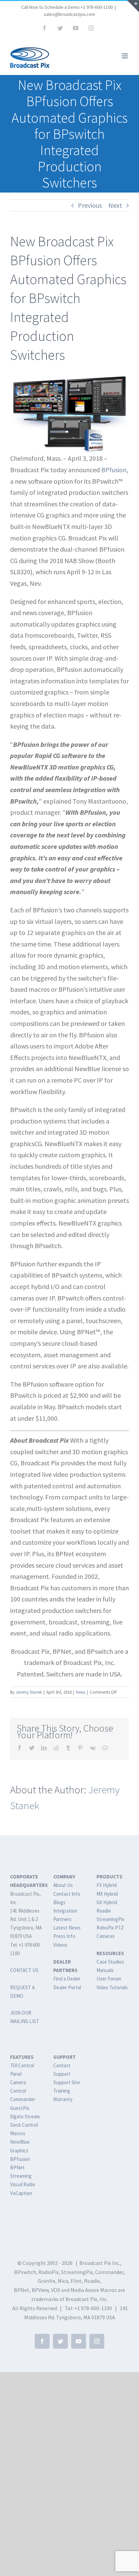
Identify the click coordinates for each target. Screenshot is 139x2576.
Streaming (21, 2176)
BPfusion (114, 470)
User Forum (109, 1979)
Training (62, 2091)
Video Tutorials (112, 1987)
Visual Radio (23, 2184)
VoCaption (21, 2193)
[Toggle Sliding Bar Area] (133, 6)
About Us (63, 1885)
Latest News (67, 1928)
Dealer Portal (67, 1987)
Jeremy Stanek (29, 1692)
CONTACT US (24, 1970)
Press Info (64, 1936)
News (81, 1692)
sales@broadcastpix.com (69, 14)
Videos (60, 1945)
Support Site (67, 2082)
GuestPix (20, 2108)
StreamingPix (110, 1919)
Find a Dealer (67, 1979)
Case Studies (110, 1962)
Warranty (63, 2099)
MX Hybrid (107, 1894)
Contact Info (67, 1894)
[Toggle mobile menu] (125, 56)
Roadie (104, 1911)
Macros (18, 2133)
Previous (90, 205)
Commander (23, 2099)
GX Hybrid (107, 1902)
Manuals (105, 1970)
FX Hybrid (107, 1885)
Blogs (59, 1902)
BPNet (17, 2167)
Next (115, 205)
